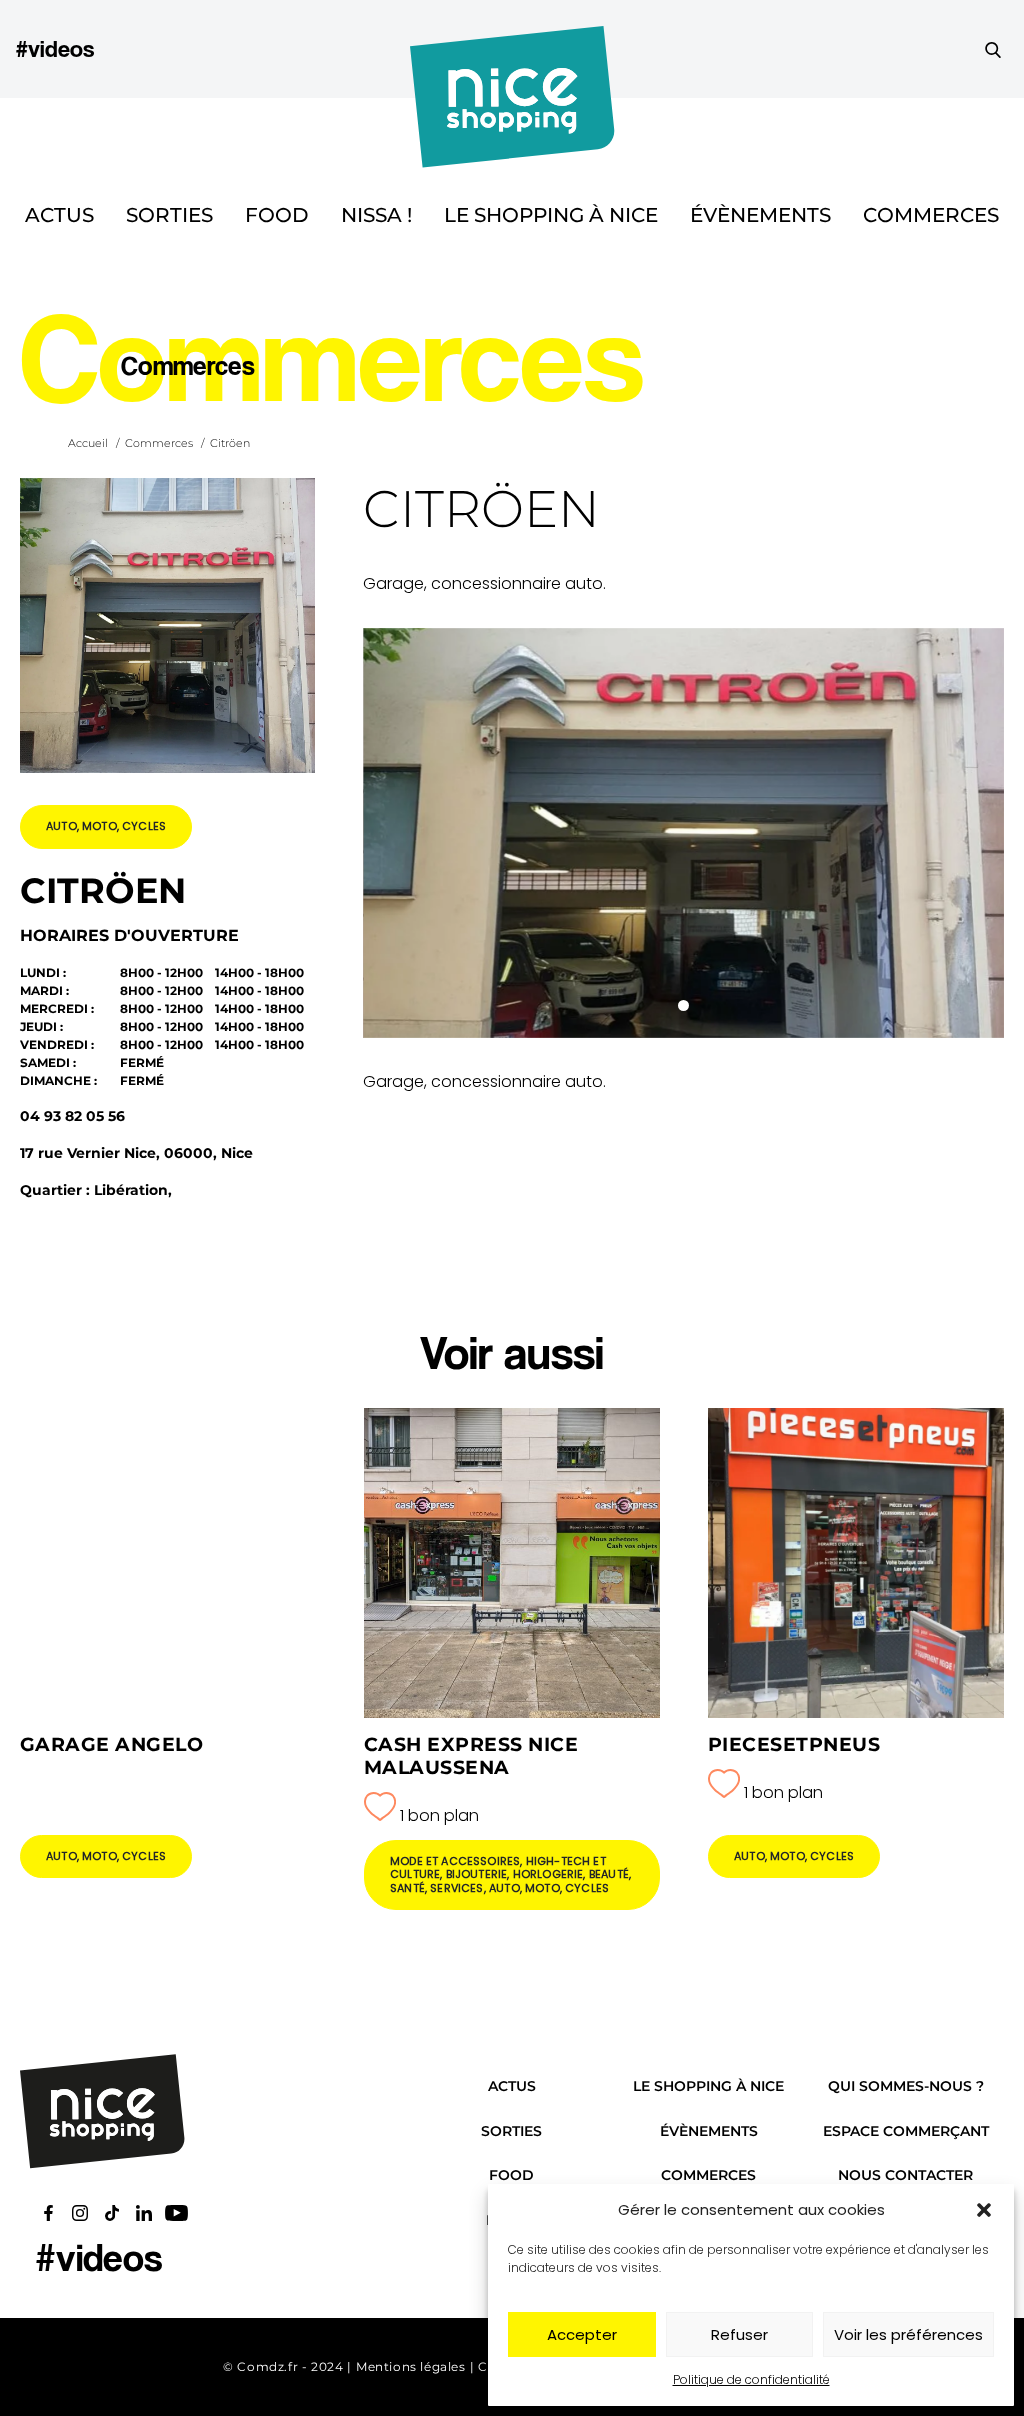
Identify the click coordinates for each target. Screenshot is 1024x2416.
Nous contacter (905, 2175)
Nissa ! (376, 215)
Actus (59, 215)
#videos (55, 48)
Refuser (739, 2334)
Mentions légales (411, 2366)
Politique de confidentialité (751, 2379)
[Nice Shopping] (512, 49)
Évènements (760, 215)
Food (277, 215)
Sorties (169, 215)
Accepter (582, 2334)
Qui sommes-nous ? (906, 2086)
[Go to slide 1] (683, 1005)
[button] (984, 2210)
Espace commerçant (906, 2131)
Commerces (931, 215)
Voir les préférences (908, 2334)
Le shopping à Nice (551, 215)
